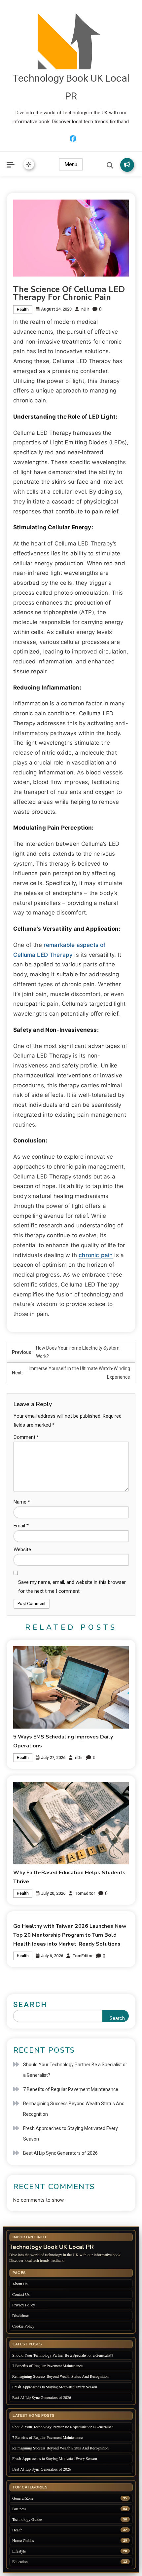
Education (20, 2562)
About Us (20, 2284)
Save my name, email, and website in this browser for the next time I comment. (72, 1587)
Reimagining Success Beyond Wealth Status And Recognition (74, 2109)
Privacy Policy (24, 2305)
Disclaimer (21, 2315)
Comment (26, 1437)
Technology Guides (27, 2519)
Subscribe (127, 165)
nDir (85, 309)
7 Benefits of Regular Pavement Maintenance (71, 2089)
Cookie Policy (23, 2326)
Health (23, 310)
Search (30, 2005)
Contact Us (21, 2294)
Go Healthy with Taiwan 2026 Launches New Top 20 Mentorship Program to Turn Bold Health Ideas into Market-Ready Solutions (70, 1935)
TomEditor (85, 1893)
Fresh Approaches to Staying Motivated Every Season (71, 2134)
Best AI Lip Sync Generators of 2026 (60, 2153)
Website (22, 1549)
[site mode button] (29, 164)
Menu (71, 164)
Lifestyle (19, 2551)
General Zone (23, 2498)
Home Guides (23, 2540)
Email (21, 1526)
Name (22, 1502)
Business (19, 2509)
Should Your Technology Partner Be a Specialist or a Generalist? (75, 2070)
